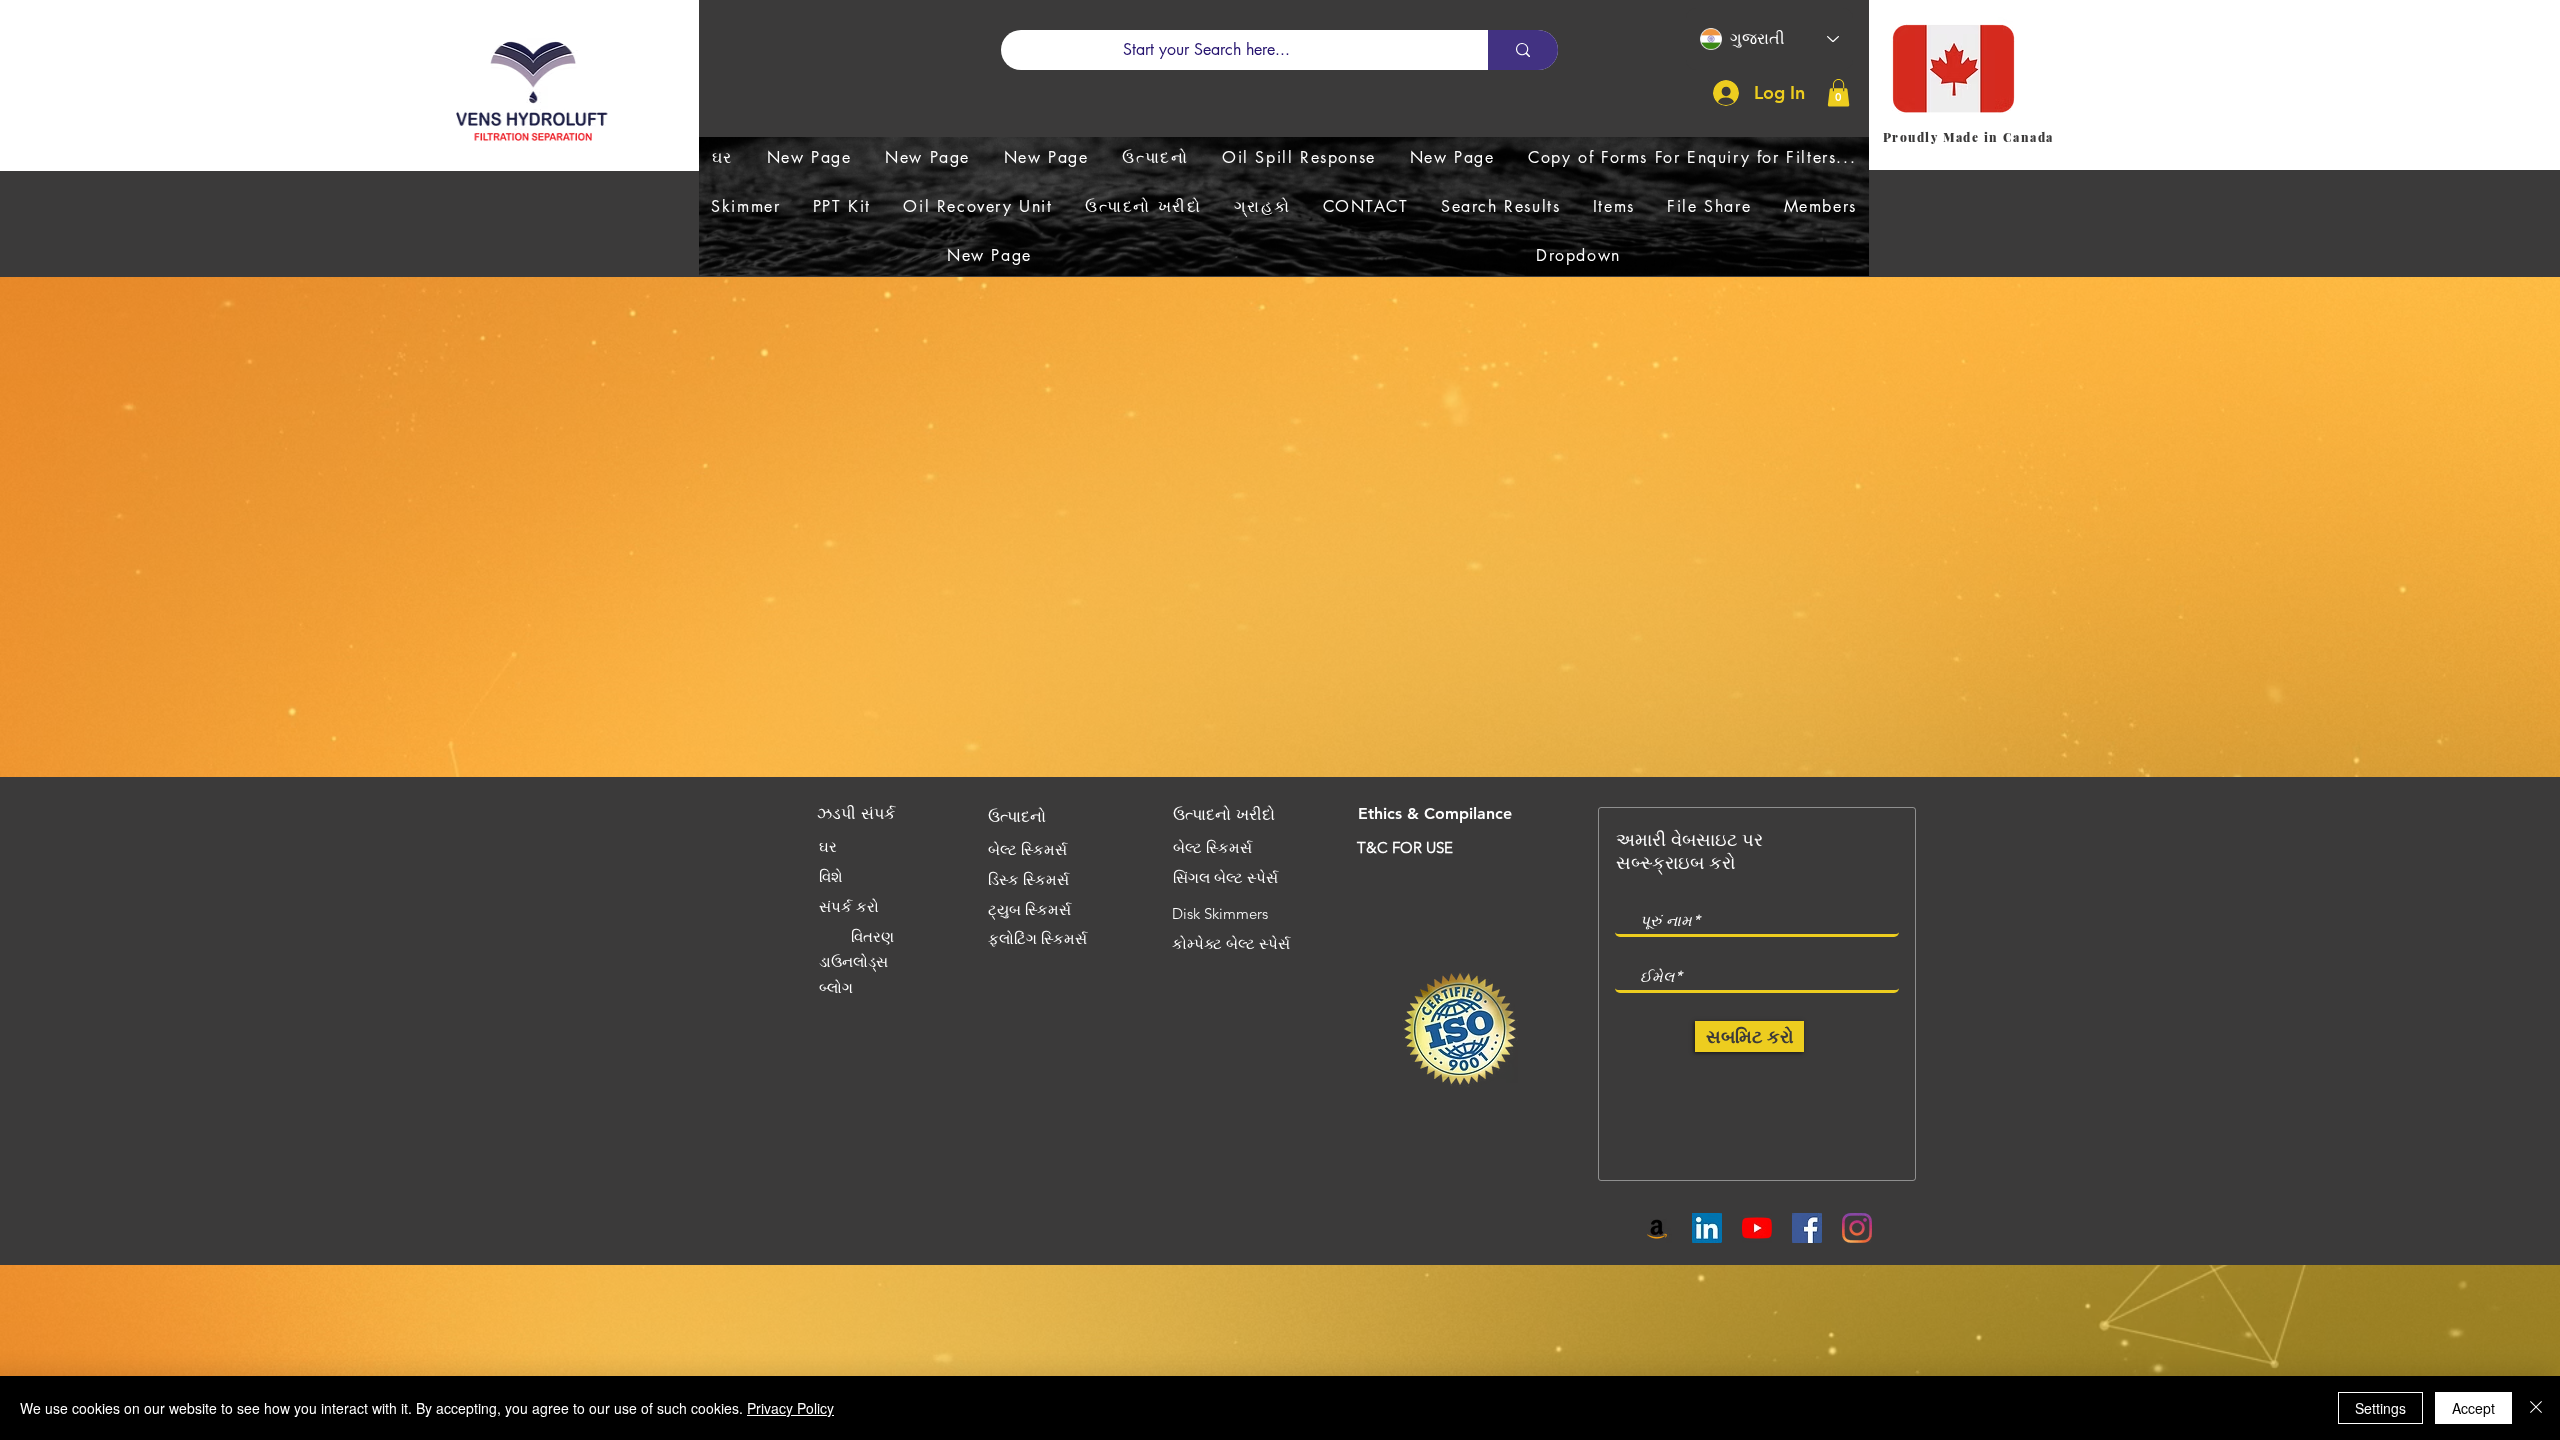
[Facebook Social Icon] (1807, 1228)
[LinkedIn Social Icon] (1707, 1228)
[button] (1838, 92)
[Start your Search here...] (1523, 50)
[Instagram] (1857, 1228)
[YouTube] (1757, 1228)
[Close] (2536, 1408)
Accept (2473, 1408)
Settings (2380, 1408)
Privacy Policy (790, 1408)
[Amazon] (1657, 1228)
